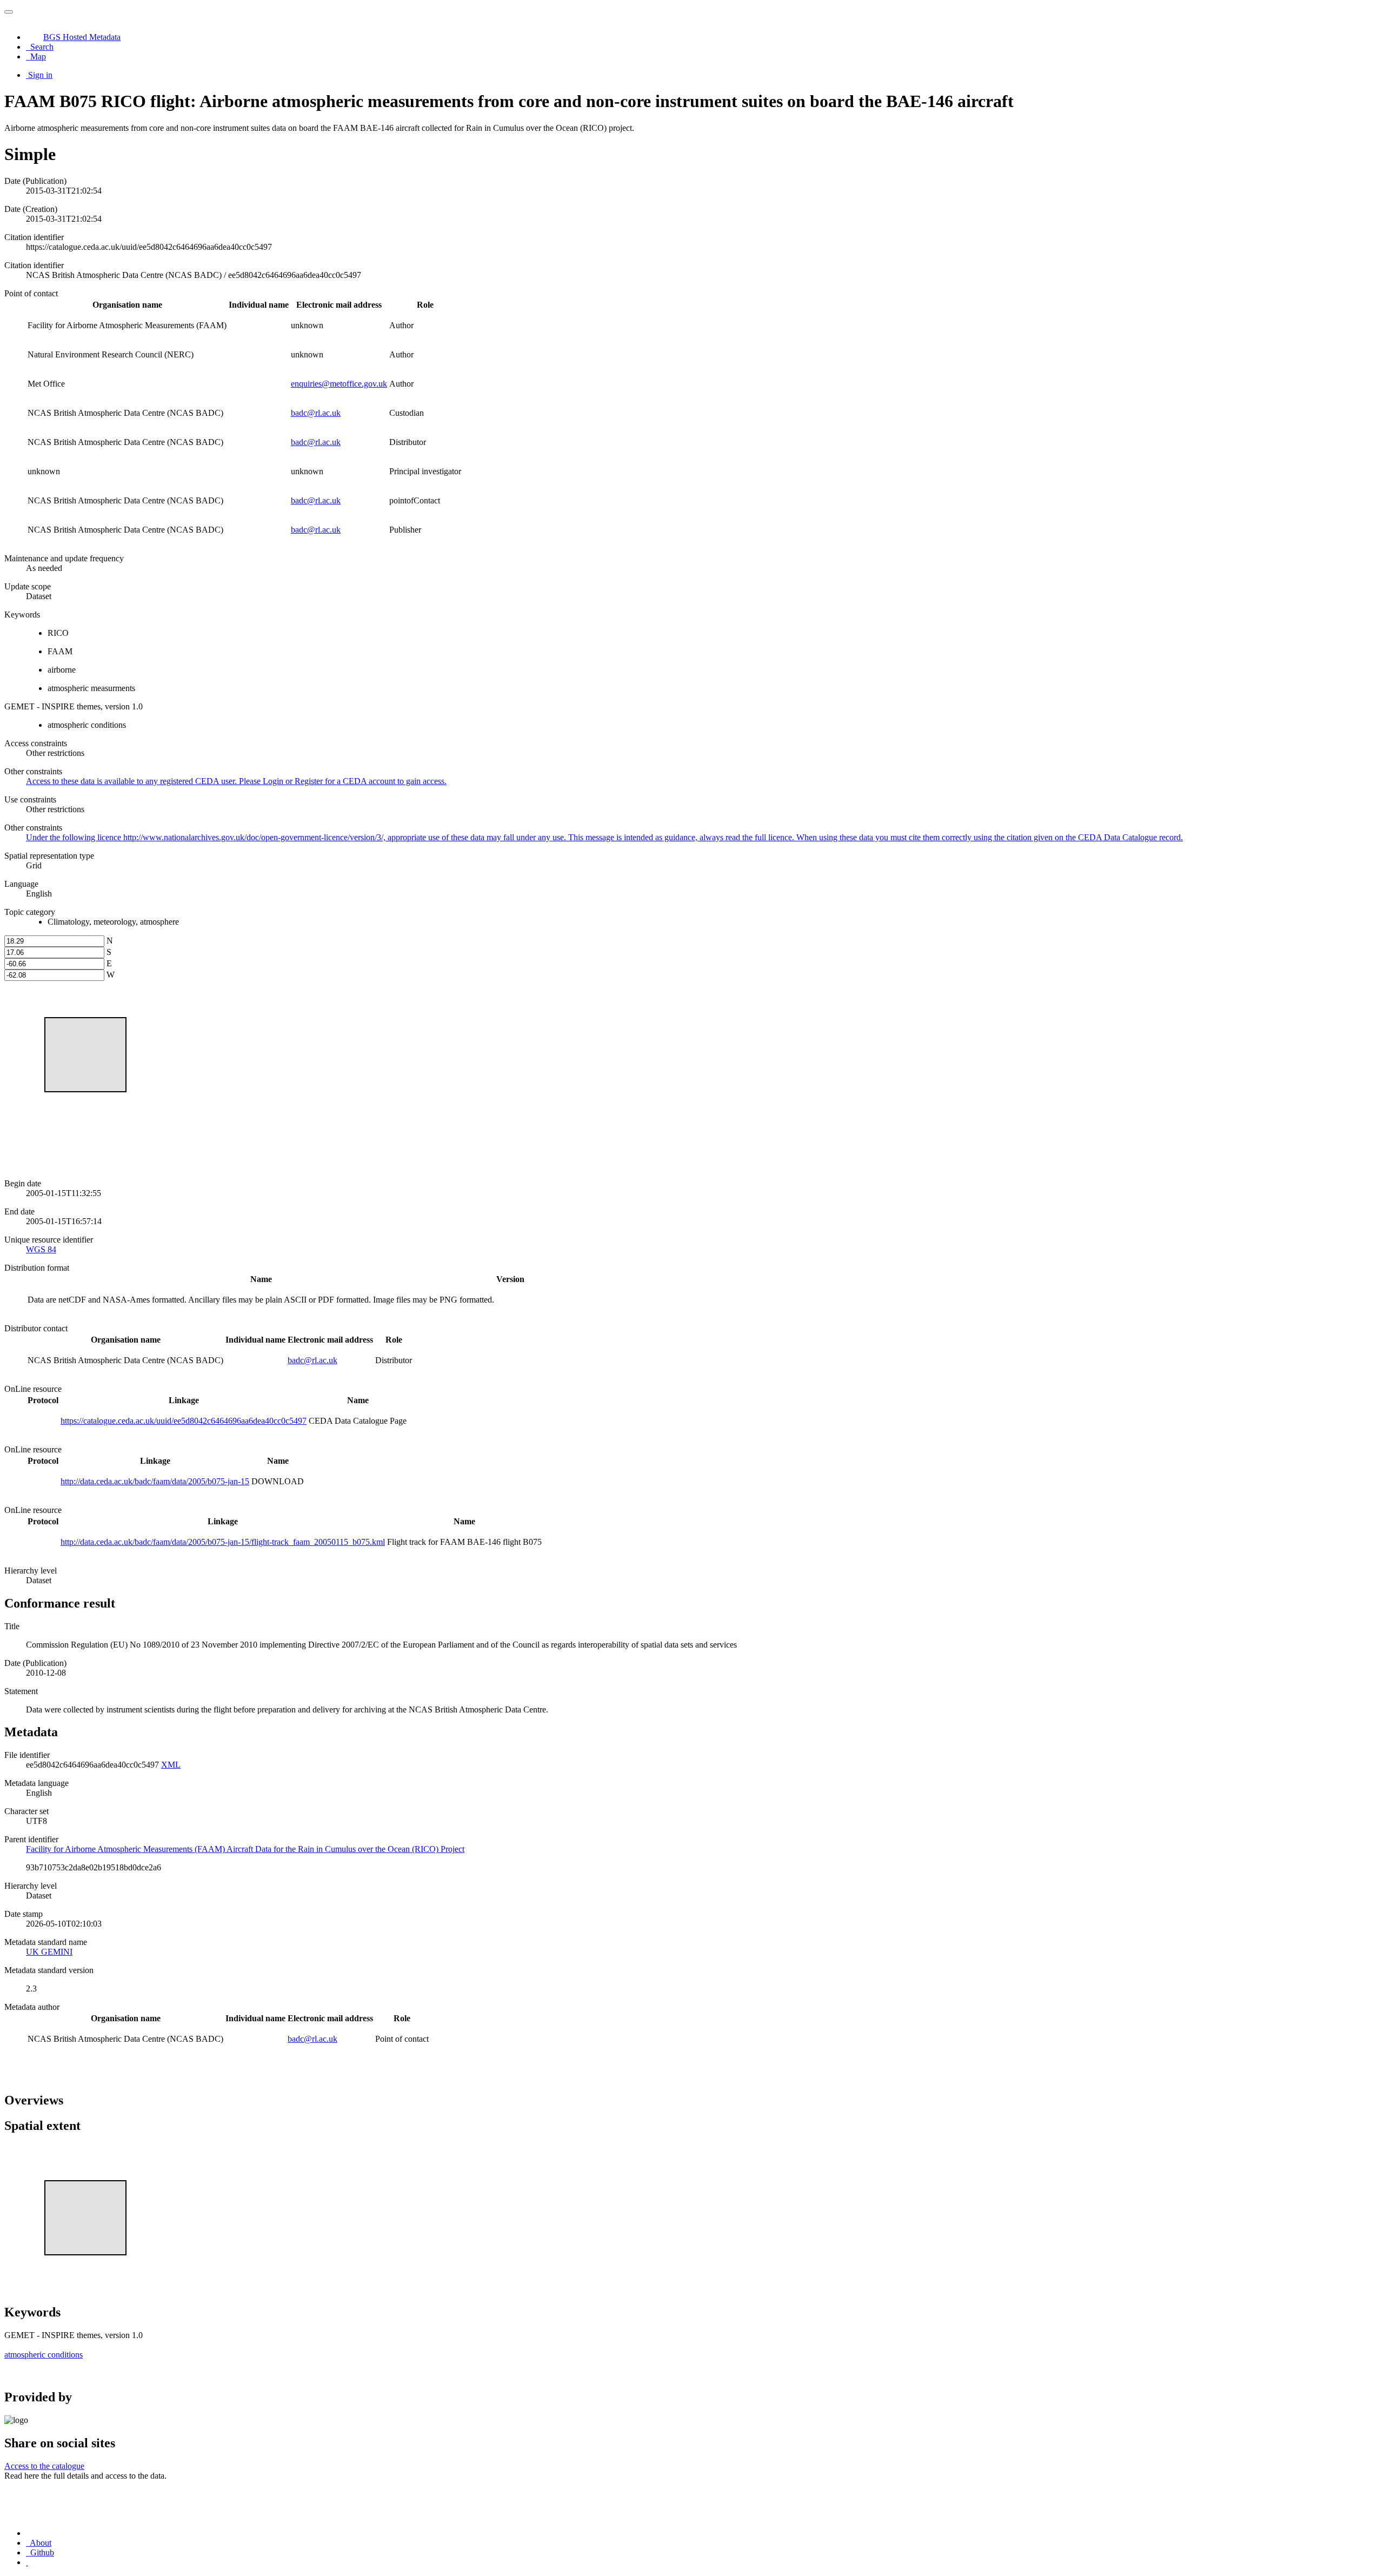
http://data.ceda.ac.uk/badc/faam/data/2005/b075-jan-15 (155, 1481)
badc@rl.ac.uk (316, 413)
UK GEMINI (49, 1952)
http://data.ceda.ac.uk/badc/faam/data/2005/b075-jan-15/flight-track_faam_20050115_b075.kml (223, 1542)
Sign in (40, 75)
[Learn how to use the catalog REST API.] (27, 2562)
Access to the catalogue (44, 2466)
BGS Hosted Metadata (82, 37)
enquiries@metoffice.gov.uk (339, 384)
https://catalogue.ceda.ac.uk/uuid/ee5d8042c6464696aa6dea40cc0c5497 (184, 1421)
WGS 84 (41, 1249)
